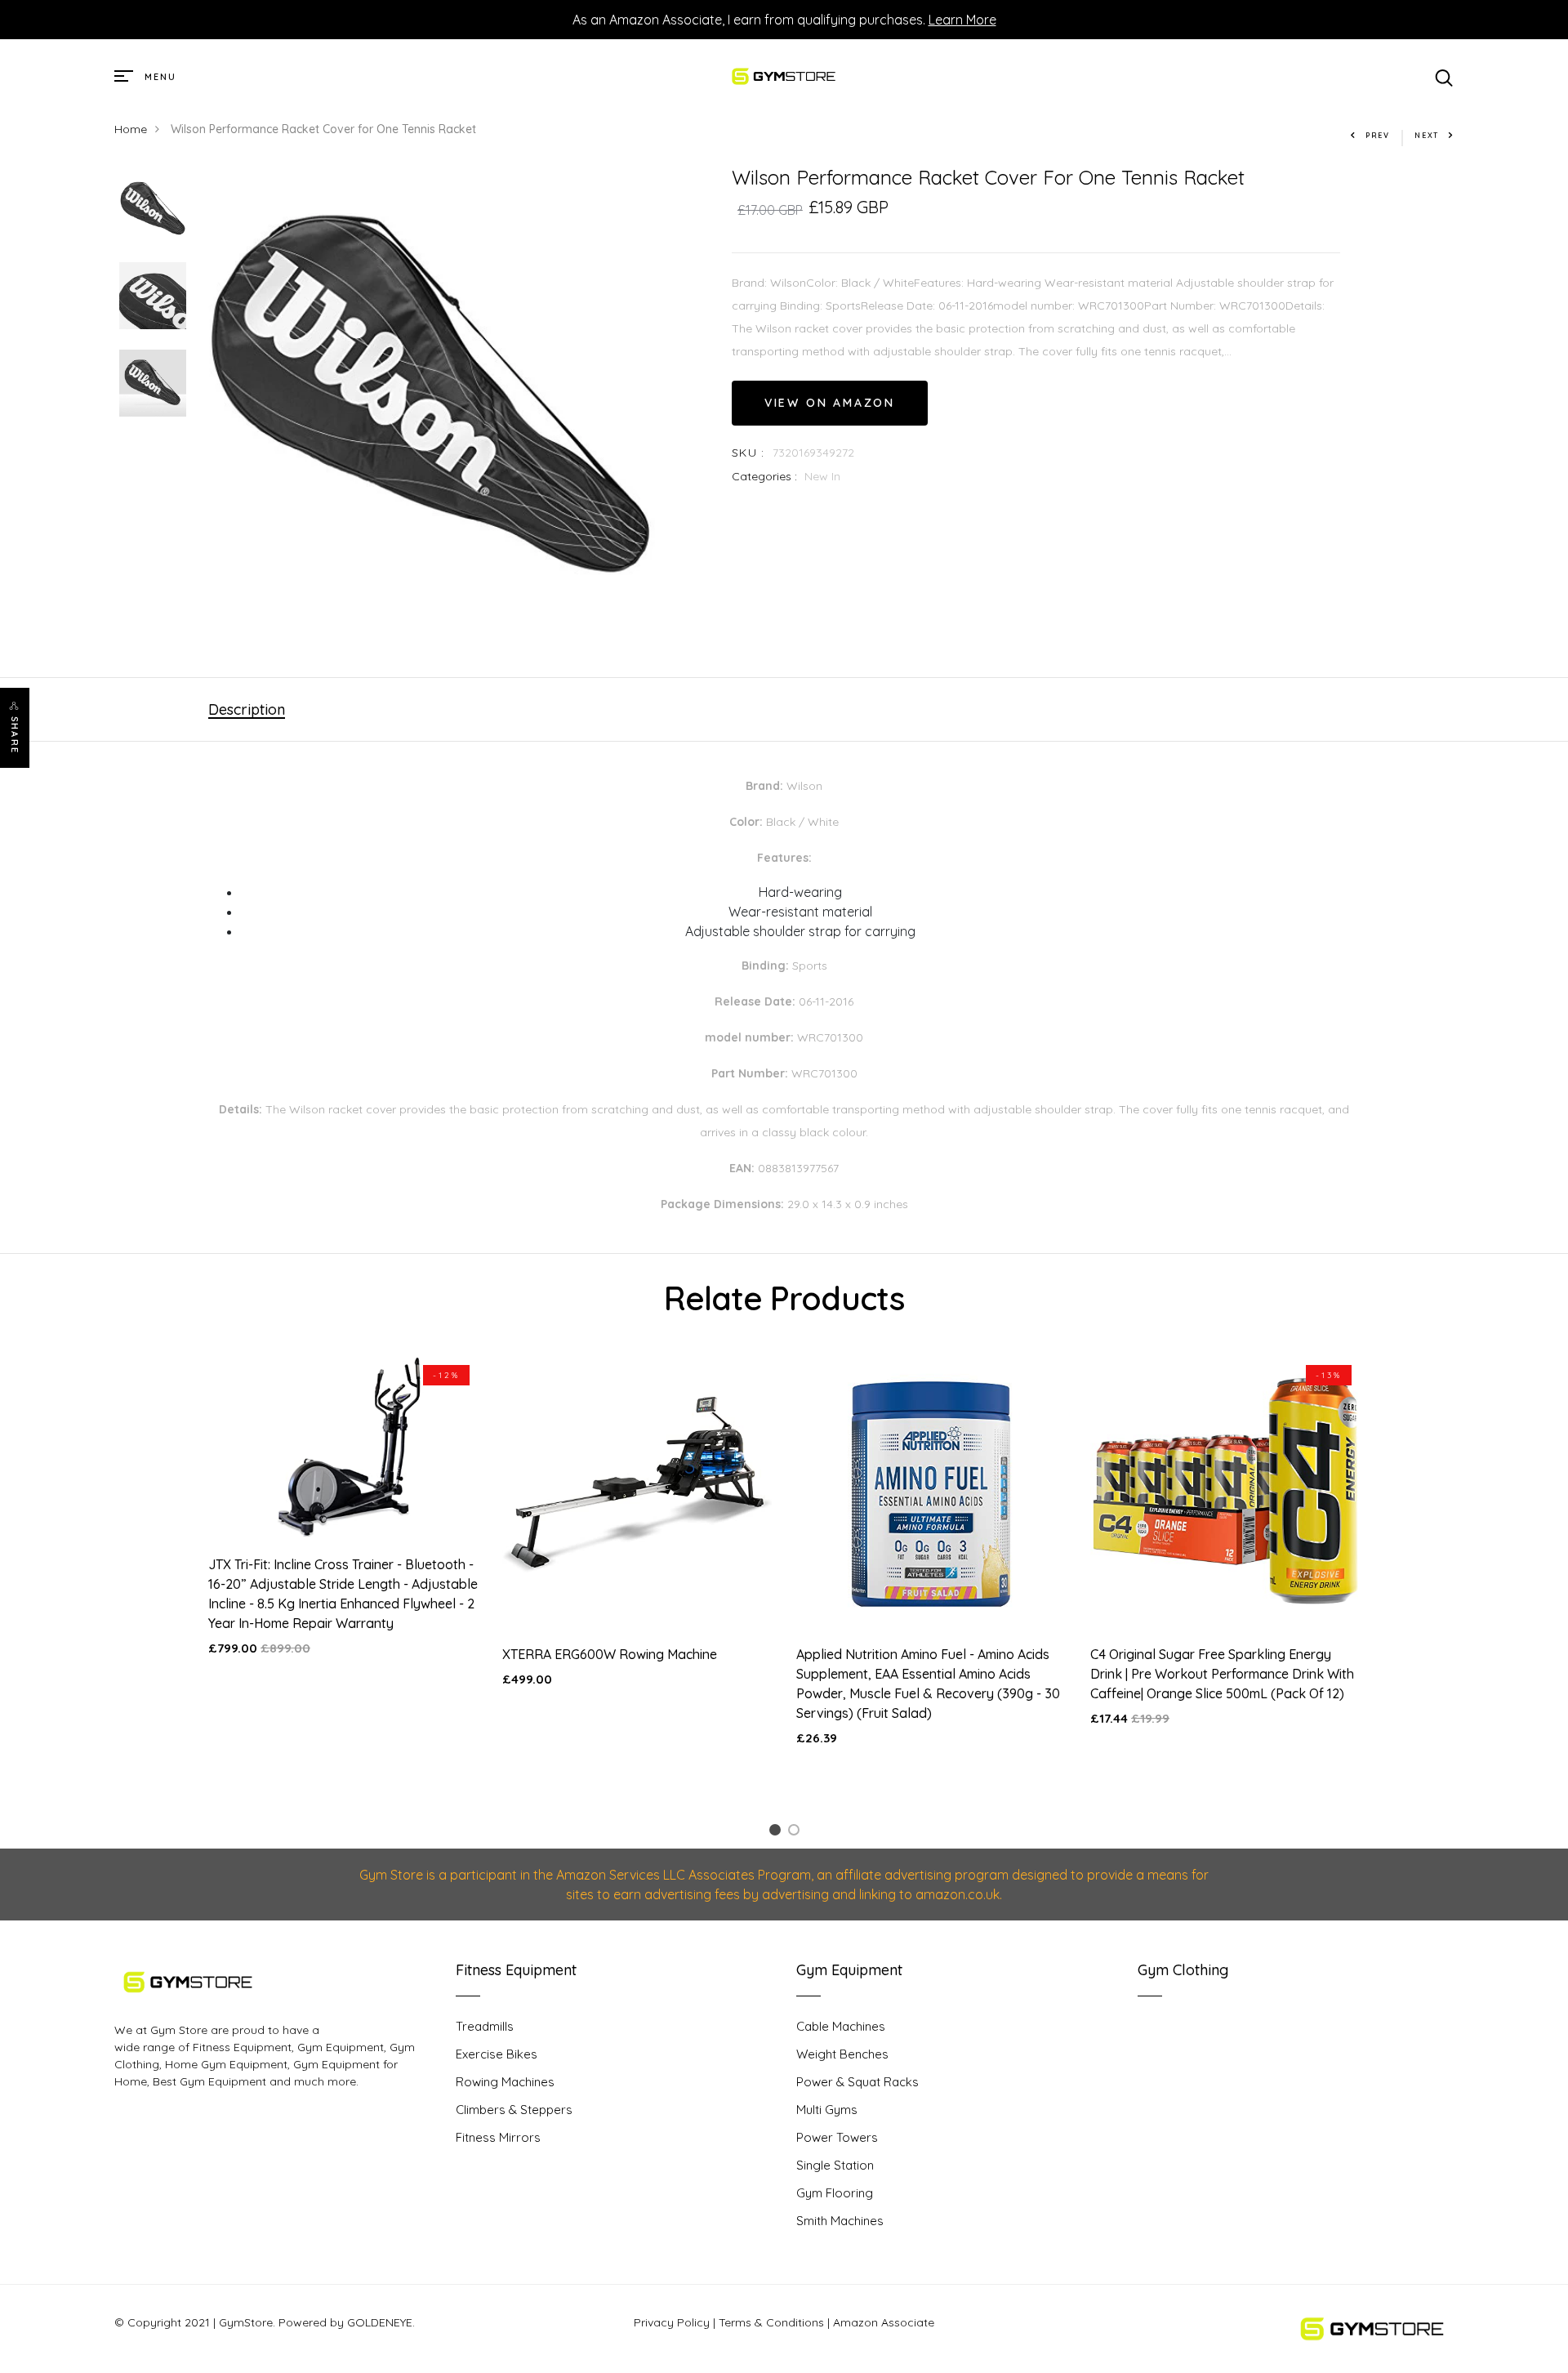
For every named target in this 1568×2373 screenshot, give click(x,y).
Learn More (962, 20)
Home (131, 129)
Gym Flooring (835, 2193)
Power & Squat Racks (857, 2082)
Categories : (764, 476)
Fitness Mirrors (498, 2137)
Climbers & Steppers (514, 2110)
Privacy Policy (672, 2322)
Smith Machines (840, 2221)
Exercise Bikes (497, 2054)
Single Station (835, 2165)
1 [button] (777, 1833)
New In (822, 476)
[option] (153, 210)
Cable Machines (841, 2026)
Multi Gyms (827, 2110)
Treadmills (485, 2026)
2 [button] (797, 1833)
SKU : (748, 453)
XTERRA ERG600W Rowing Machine (610, 1654)
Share (15, 735)
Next (1427, 135)
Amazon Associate (884, 2322)
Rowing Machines (505, 2082)
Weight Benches (842, 2054)
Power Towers (837, 2137)
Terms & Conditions (771, 2322)
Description (247, 709)
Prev (1378, 135)
